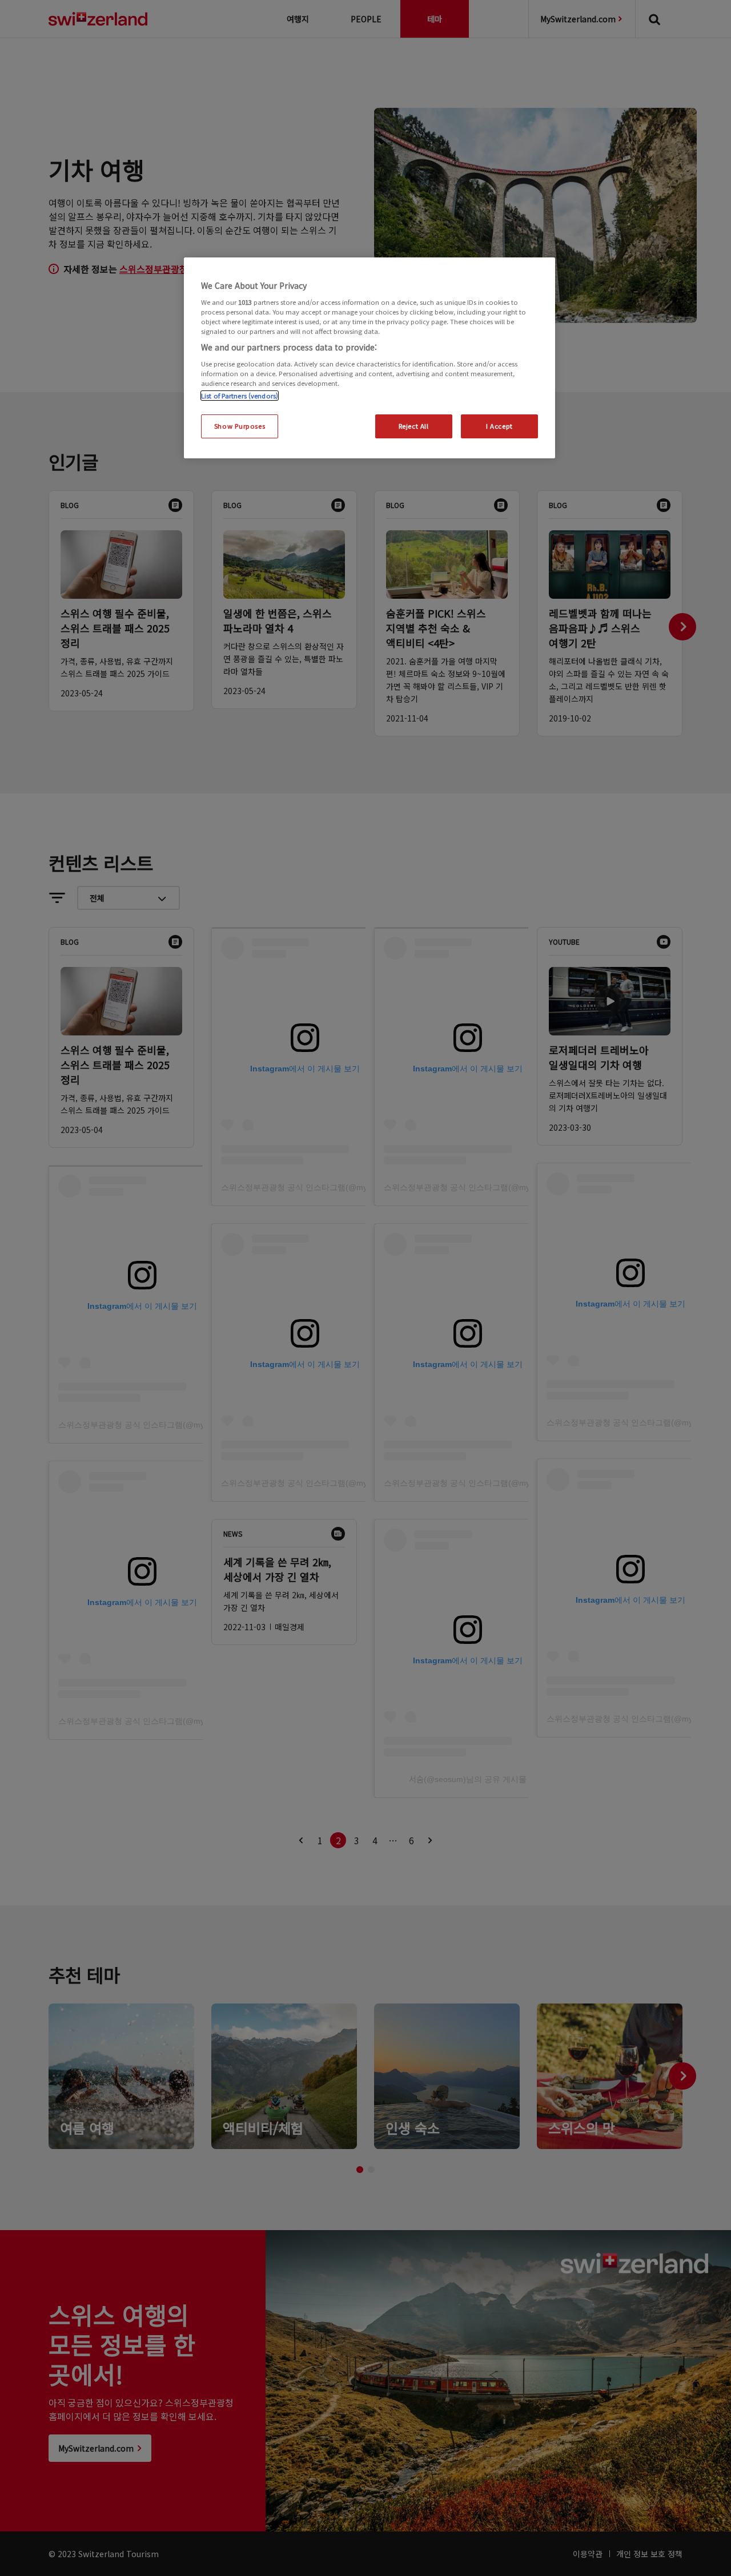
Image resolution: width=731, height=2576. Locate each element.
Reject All (414, 426)
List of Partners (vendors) (240, 396)
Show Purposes (240, 426)
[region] (369, 358)
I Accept (499, 426)
